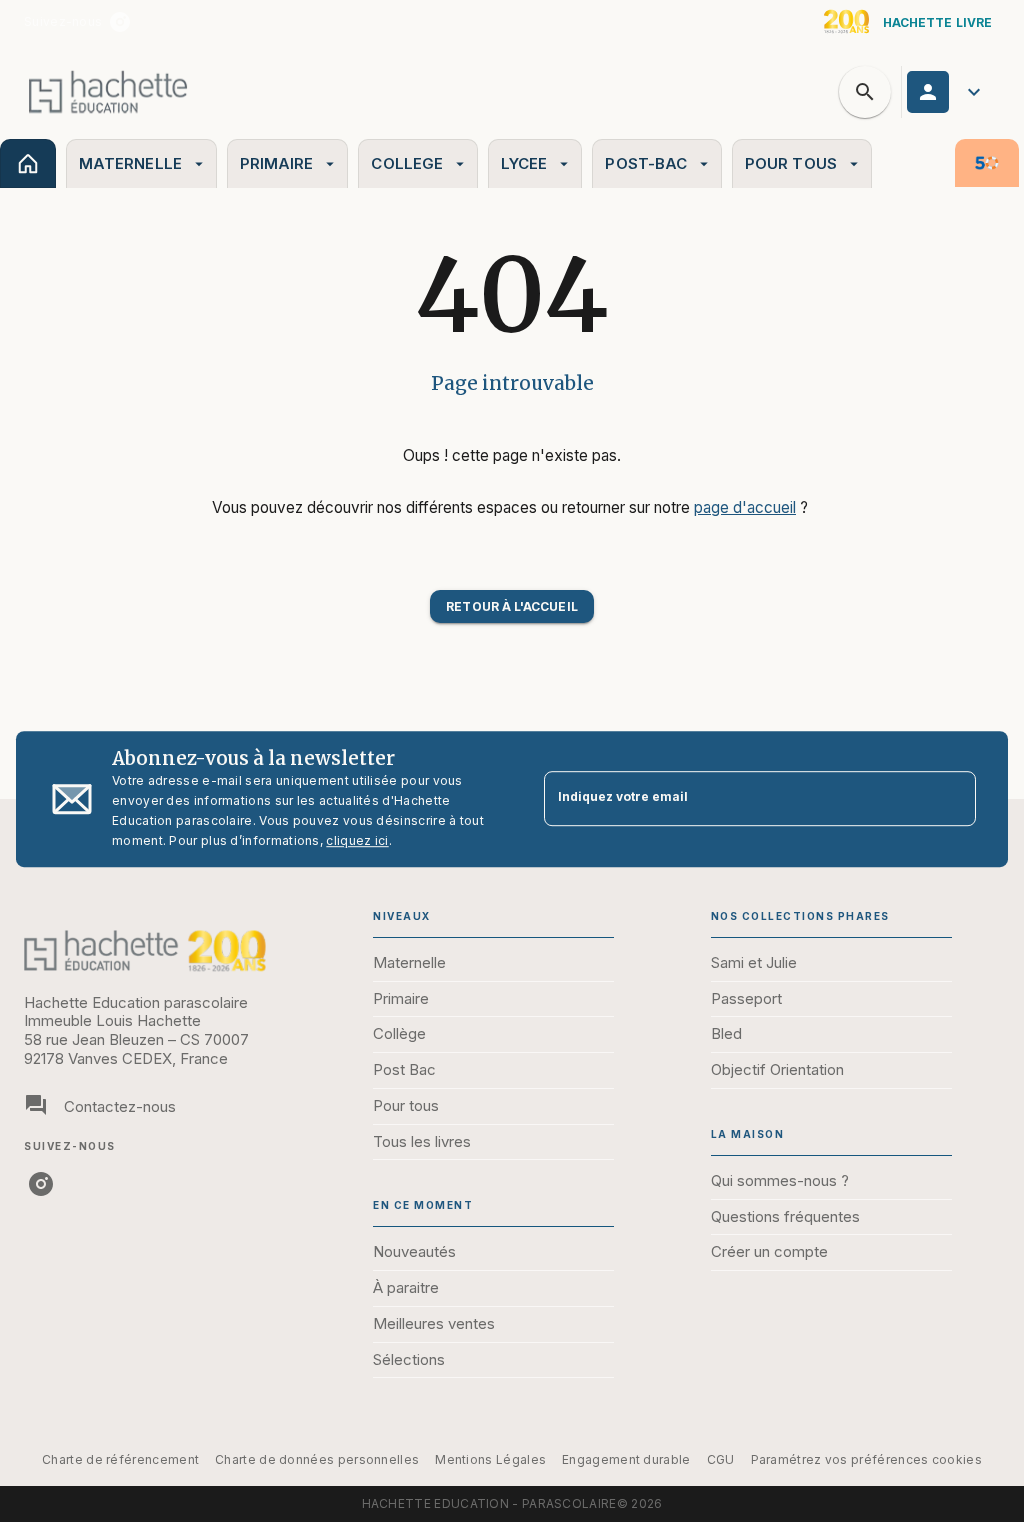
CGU (721, 1459)
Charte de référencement (120, 1459)
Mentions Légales (490, 1459)
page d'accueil (745, 507)
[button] (511, 606)
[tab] (28, 163)
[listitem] (120, 22)
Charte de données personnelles (317, 1459)
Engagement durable (626, 1459)
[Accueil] (108, 91)
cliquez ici (357, 840)
